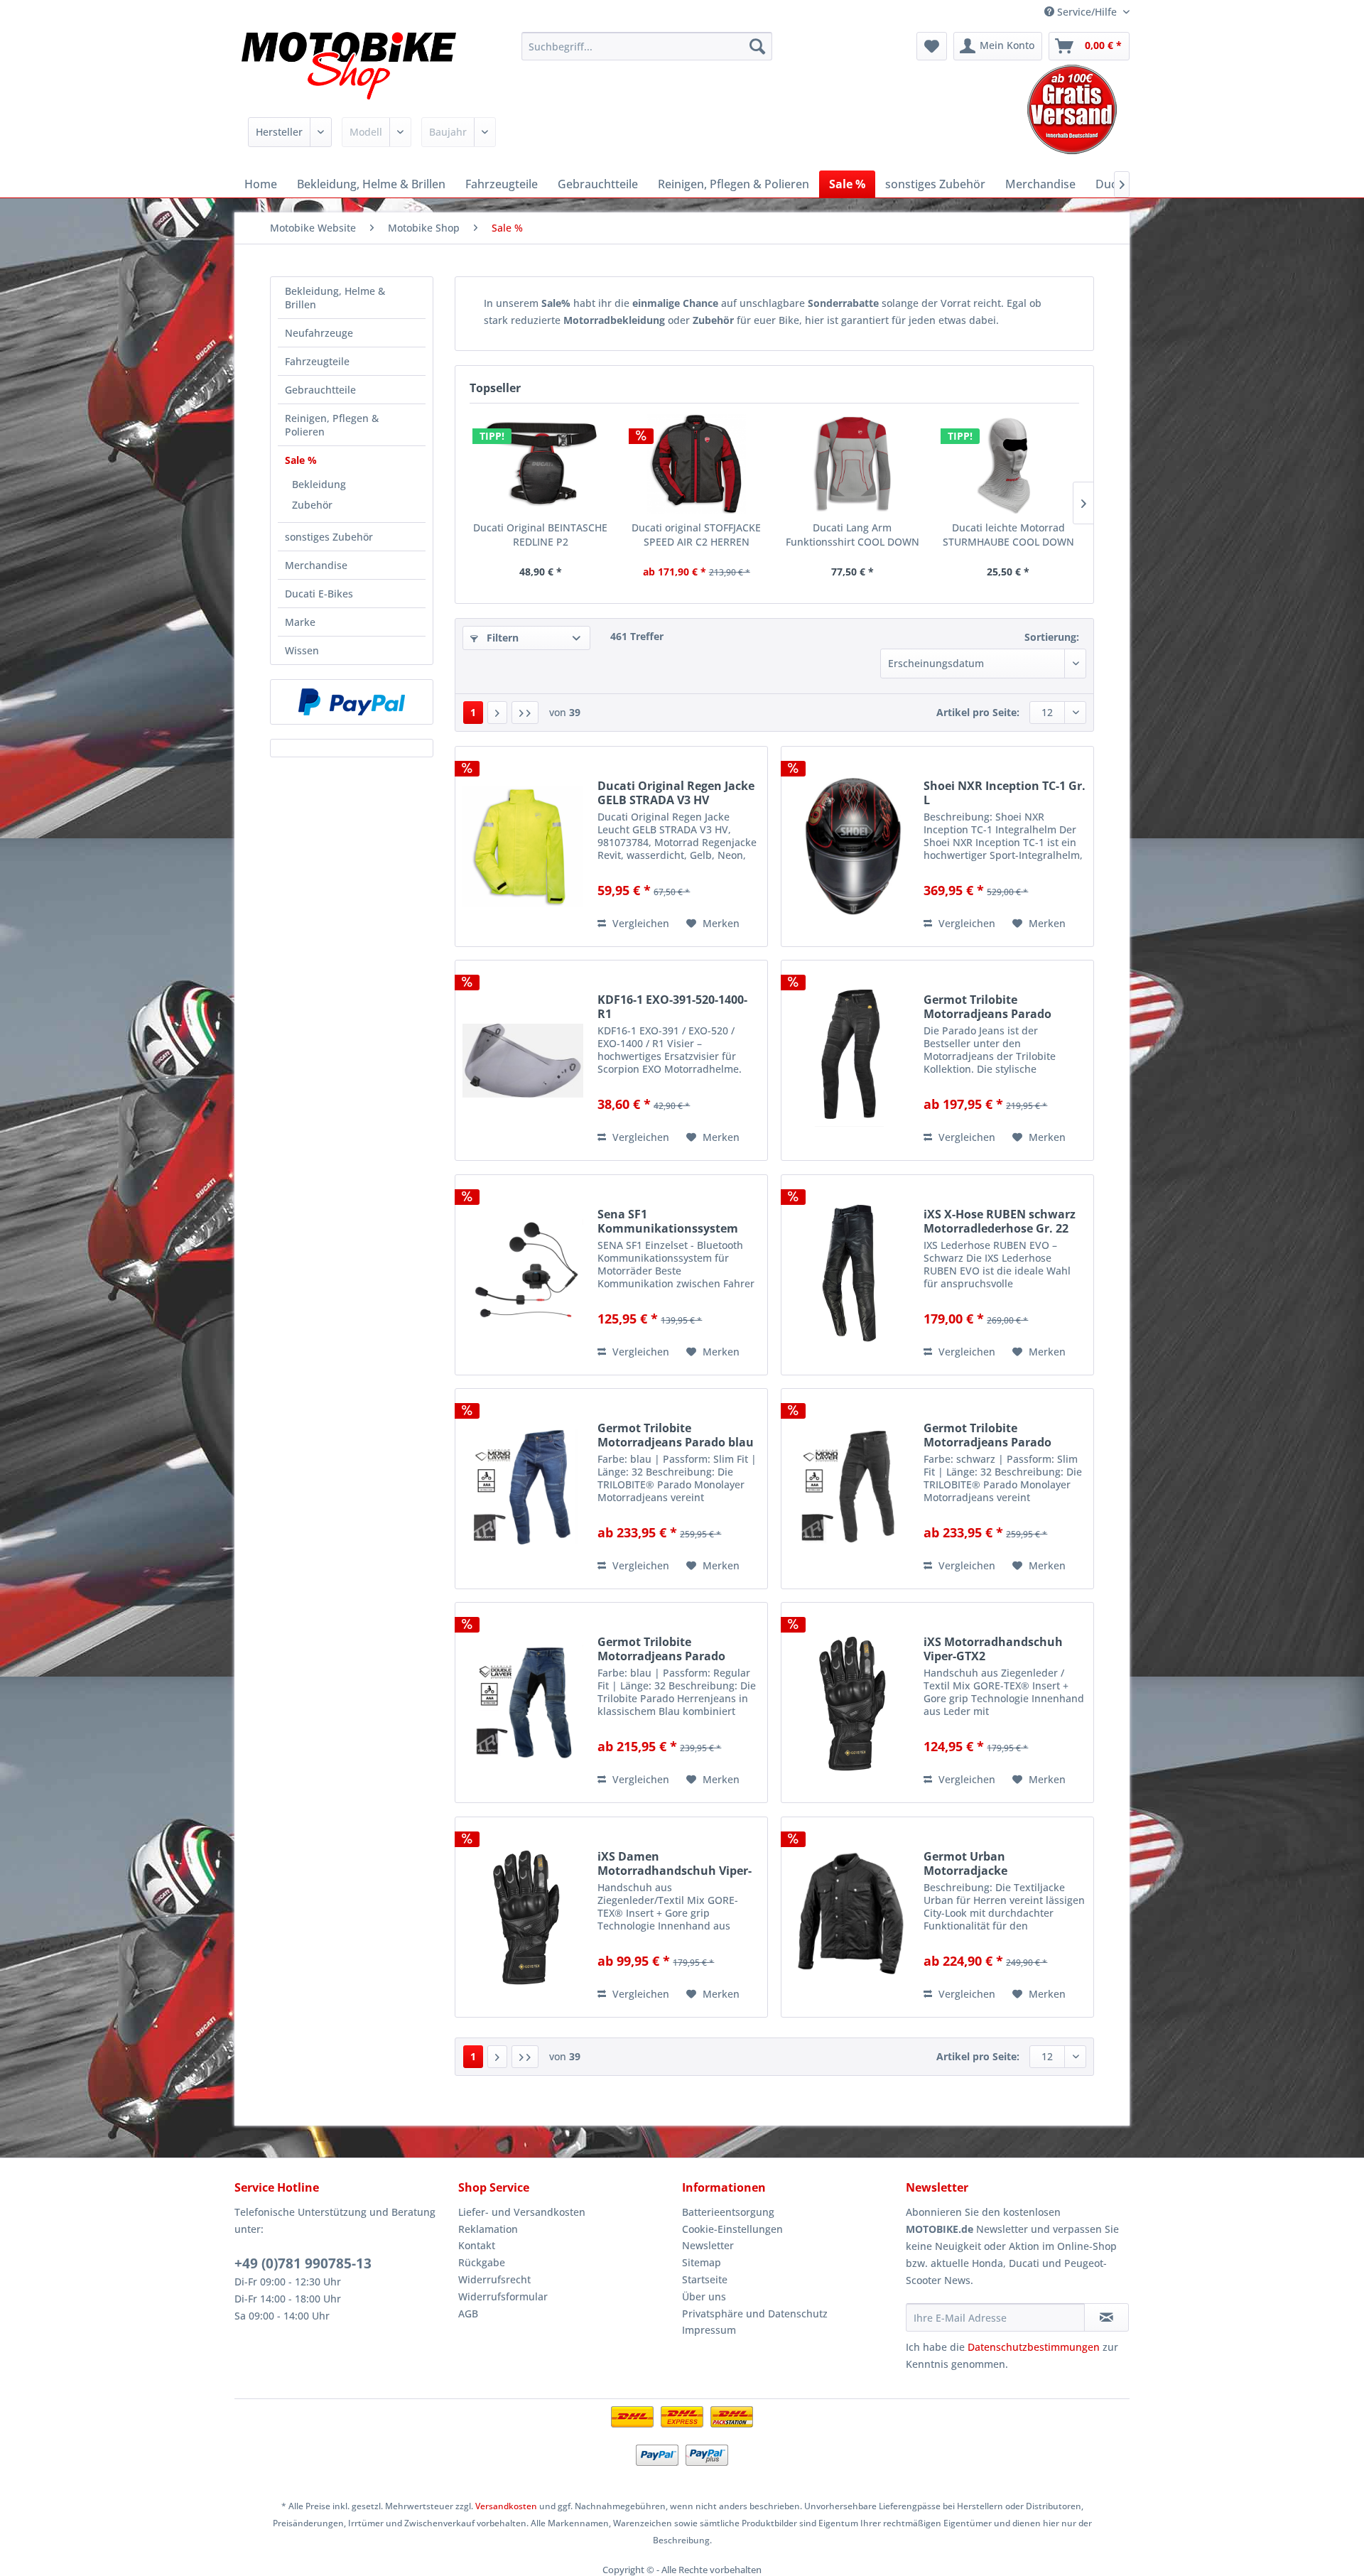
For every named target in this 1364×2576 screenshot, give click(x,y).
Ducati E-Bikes (319, 594)
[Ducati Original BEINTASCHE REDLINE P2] (541, 464)
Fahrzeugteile (317, 361)
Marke (300, 622)
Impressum (709, 2330)
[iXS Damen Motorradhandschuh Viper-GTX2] (523, 1917)
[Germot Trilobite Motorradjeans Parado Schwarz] (849, 1489)
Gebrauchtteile (320, 390)
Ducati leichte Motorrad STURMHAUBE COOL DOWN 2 (1008, 535)
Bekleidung (319, 484)
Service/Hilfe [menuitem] (1087, 12)
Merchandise (316, 565)
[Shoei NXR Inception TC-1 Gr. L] (849, 846)
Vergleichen (639, 923)
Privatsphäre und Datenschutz (755, 2313)
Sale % (301, 460)
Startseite (705, 2279)
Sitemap (702, 2262)
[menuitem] (647, 46)
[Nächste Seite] (497, 713)
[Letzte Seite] (525, 713)
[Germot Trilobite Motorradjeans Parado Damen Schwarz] (849, 1060)
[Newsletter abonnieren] (1106, 2317)
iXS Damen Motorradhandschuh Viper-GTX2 (675, 1863)
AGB (468, 2313)
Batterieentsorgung (728, 2212)
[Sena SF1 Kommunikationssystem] (523, 1275)
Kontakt (477, 2245)
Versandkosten (506, 2506)
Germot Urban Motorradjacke (965, 1863)
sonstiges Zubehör (329, 537)
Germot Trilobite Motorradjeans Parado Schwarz (987, 1435)
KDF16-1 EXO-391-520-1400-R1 (672, 1007)
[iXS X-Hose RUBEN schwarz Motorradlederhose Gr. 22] (849, 1275)
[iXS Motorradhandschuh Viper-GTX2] (849, 1703)
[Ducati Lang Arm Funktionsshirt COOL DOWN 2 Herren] (852, 464)
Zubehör (312, 505)
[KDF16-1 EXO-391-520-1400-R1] (523, 1060)
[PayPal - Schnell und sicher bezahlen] (352, 702)
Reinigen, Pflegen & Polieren (332, 425)
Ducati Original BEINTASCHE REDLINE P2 (540, 535)
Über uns (704, 2296)
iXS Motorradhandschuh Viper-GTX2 (993, 1649)
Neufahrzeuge (319, 333)
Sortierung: (1052, 637)
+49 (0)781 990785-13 (303, 2263)
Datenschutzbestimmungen (1034, 2347)
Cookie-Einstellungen (732, 2229)
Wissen (302, 650)
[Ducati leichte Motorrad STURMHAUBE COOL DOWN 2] (1009, 464)
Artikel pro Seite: (978, 712)
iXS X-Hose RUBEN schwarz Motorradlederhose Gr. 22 (1000, 1221)
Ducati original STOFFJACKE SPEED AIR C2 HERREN (696, 535)
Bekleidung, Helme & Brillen (335, 298)
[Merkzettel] (932, 46)
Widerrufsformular (503, 2296)
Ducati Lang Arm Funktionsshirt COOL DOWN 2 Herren (852, 535)
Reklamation (488, 2229)
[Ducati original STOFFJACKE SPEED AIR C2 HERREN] (697, 464)
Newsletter (708, 2245)
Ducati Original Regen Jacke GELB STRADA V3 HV (676, 793)
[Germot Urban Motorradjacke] (849, 1917)
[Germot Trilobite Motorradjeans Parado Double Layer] (523, 1703)
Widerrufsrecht (494, 2279)
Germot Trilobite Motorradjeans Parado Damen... (987, 1007)
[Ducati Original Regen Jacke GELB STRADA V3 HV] (523, 846)
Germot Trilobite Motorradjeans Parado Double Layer (661, 1649)
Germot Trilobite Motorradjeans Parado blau (676, 1435)
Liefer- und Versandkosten (522, 2212)
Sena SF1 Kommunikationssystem (668, 1221)
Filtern (501, 638)
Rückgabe (482, 2262)
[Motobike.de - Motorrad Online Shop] (349, 67)
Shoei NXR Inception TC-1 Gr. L (1005, 793)
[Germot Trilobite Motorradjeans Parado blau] (523, 1489)
